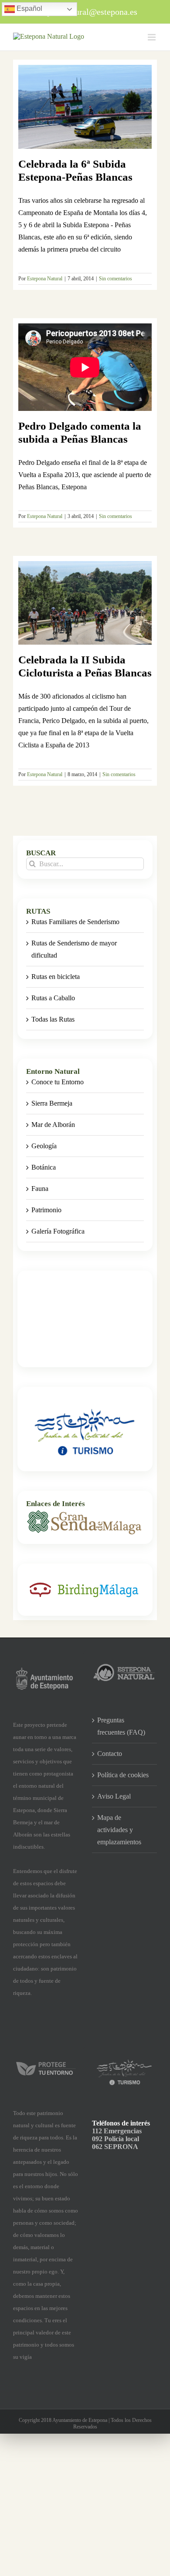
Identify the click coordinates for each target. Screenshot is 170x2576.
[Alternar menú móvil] (152, 37)
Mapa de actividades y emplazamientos (119, 1830)
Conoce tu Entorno (58, 1082)
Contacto (110, 1754)
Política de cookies (123, 1775)
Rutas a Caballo (53, 998)
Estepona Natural (45, 279)
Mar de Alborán (53, 1125)
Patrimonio (46, 1210)
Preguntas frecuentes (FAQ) (121, 1726)
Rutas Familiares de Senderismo (75, 922)
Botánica (44, 1167)
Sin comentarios (116, 279)
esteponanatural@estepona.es (85, 12)
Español (29, 8)
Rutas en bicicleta (56, 977)
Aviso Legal (114, 1796)
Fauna (40, 1189)
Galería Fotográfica (58, 1231)
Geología (44, 1146)
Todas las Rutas (53, 1019)
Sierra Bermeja (52, 1103)
